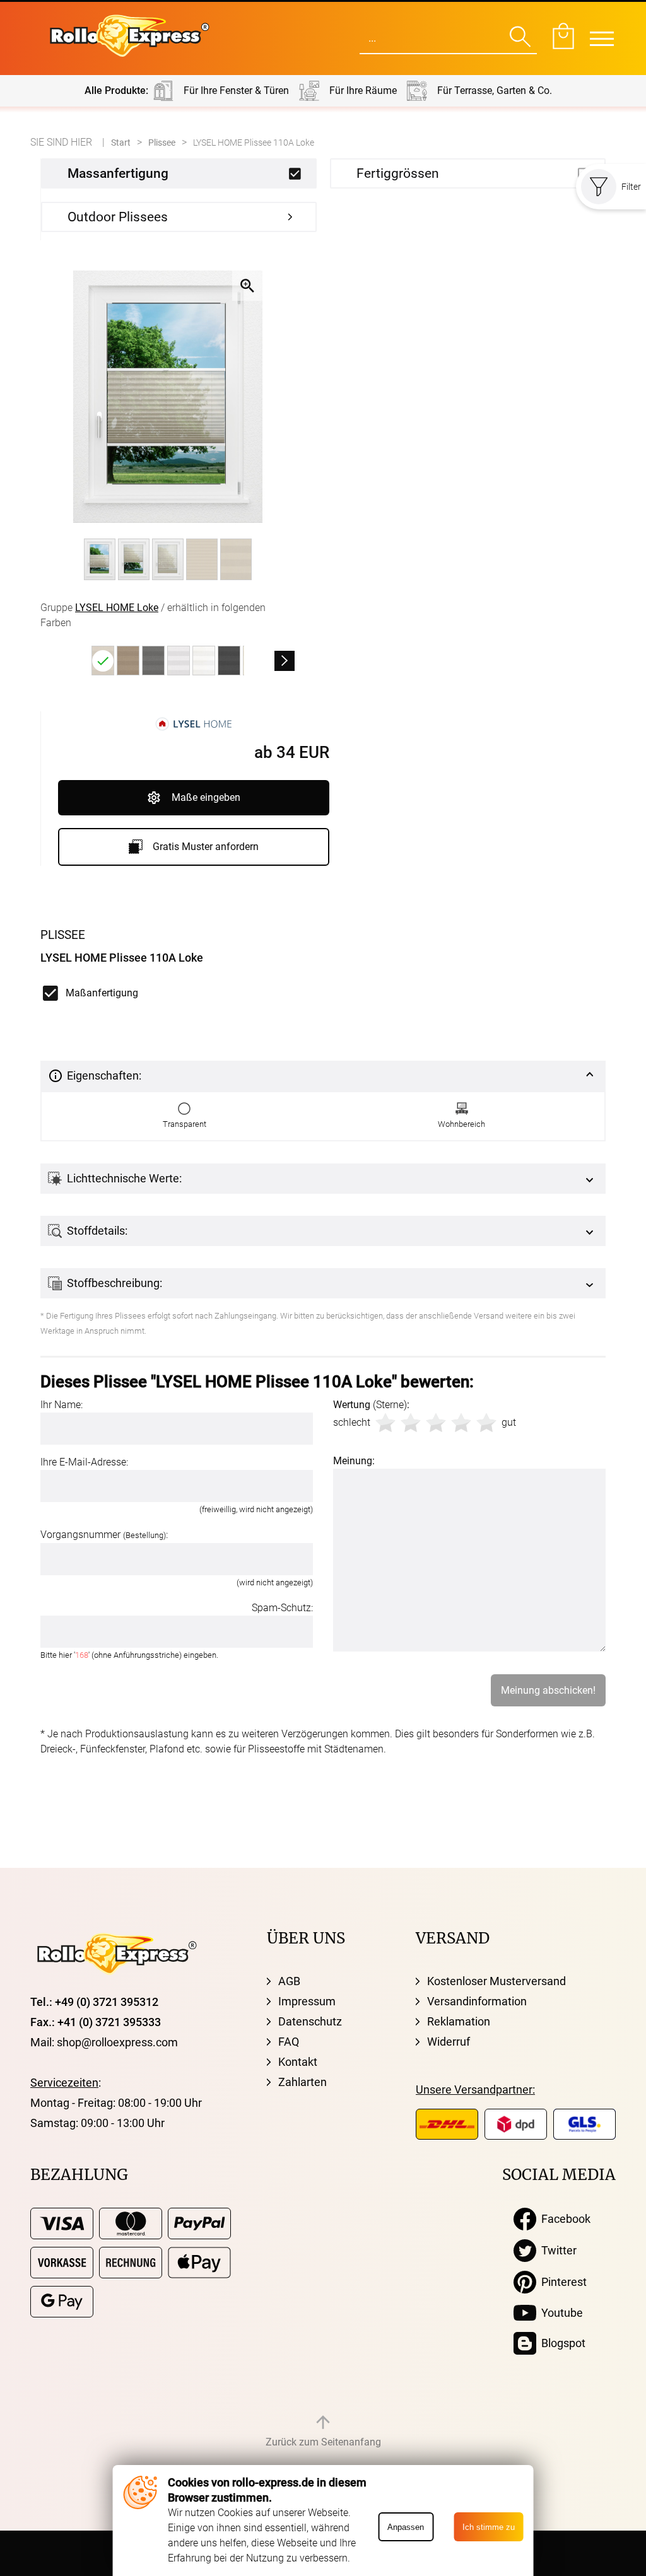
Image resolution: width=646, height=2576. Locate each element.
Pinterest (561, 2282)
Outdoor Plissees (118, 217)
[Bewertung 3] (436, 1423)
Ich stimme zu (489, 2527)
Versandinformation (477, 2001)
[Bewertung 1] (385, 1423)
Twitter (556, 2250)
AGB (289, 1981)
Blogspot (561, 2343)
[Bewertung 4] (461, 1423)
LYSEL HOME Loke (117, 608)
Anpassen (406, 2527)
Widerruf (449, 2042)
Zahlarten (302, 2082)
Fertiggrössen (398, 173)
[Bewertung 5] (486, 1423)
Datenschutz (310, 2021)
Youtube (560, 2313)
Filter (631, 187)
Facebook (563, 2219)
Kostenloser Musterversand (496, 1981)
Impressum (307, 2001)
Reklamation (459, 2021)
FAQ (289, 2042)
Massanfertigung (118, 173)
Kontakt (298, 2062)
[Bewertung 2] (411, 1423)
